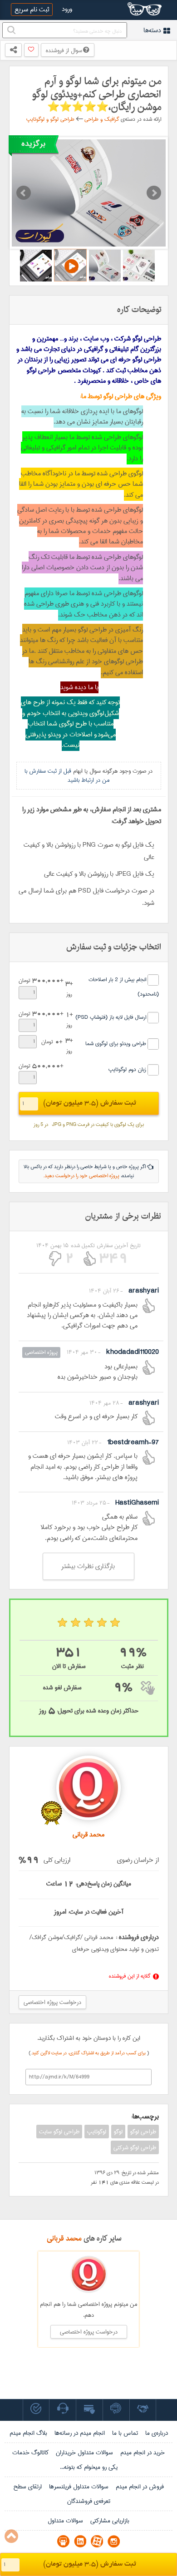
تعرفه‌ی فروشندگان (89, 2501)
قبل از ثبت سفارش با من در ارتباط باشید (67, 775)
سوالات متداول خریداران (84, 2453)
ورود (67, 9)
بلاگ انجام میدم (28, 2433)
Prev (24, 193)
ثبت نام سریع (32, 10)
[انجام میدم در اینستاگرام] (114, 2541)
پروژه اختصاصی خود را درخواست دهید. (81, 1176)
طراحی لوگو (143, 2132)
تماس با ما (125, 2433)
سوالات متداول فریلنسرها (79, 2487)
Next (154, 193)
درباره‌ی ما (157, 2433)
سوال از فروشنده (64, 50)
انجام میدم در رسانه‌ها (80, 2433)
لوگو (118, 2132)
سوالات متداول (65, 2521)
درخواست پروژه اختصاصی (52, 2002)
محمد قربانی (64, 2238)
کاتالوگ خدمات (30, 2453)
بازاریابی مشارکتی (110, 2521)
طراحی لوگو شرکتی (135, 2147)
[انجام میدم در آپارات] (97, 2541)
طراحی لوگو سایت (59, 2132)
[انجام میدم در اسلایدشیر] (63, 2541)
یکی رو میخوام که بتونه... (89, 2467)
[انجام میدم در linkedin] (80, 2541)
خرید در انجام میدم (143, 2453)
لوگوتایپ (97, 2132)
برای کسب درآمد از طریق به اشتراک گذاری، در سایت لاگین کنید (89, 2053)
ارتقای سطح (27, 2487)
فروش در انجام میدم (140, 2487)
